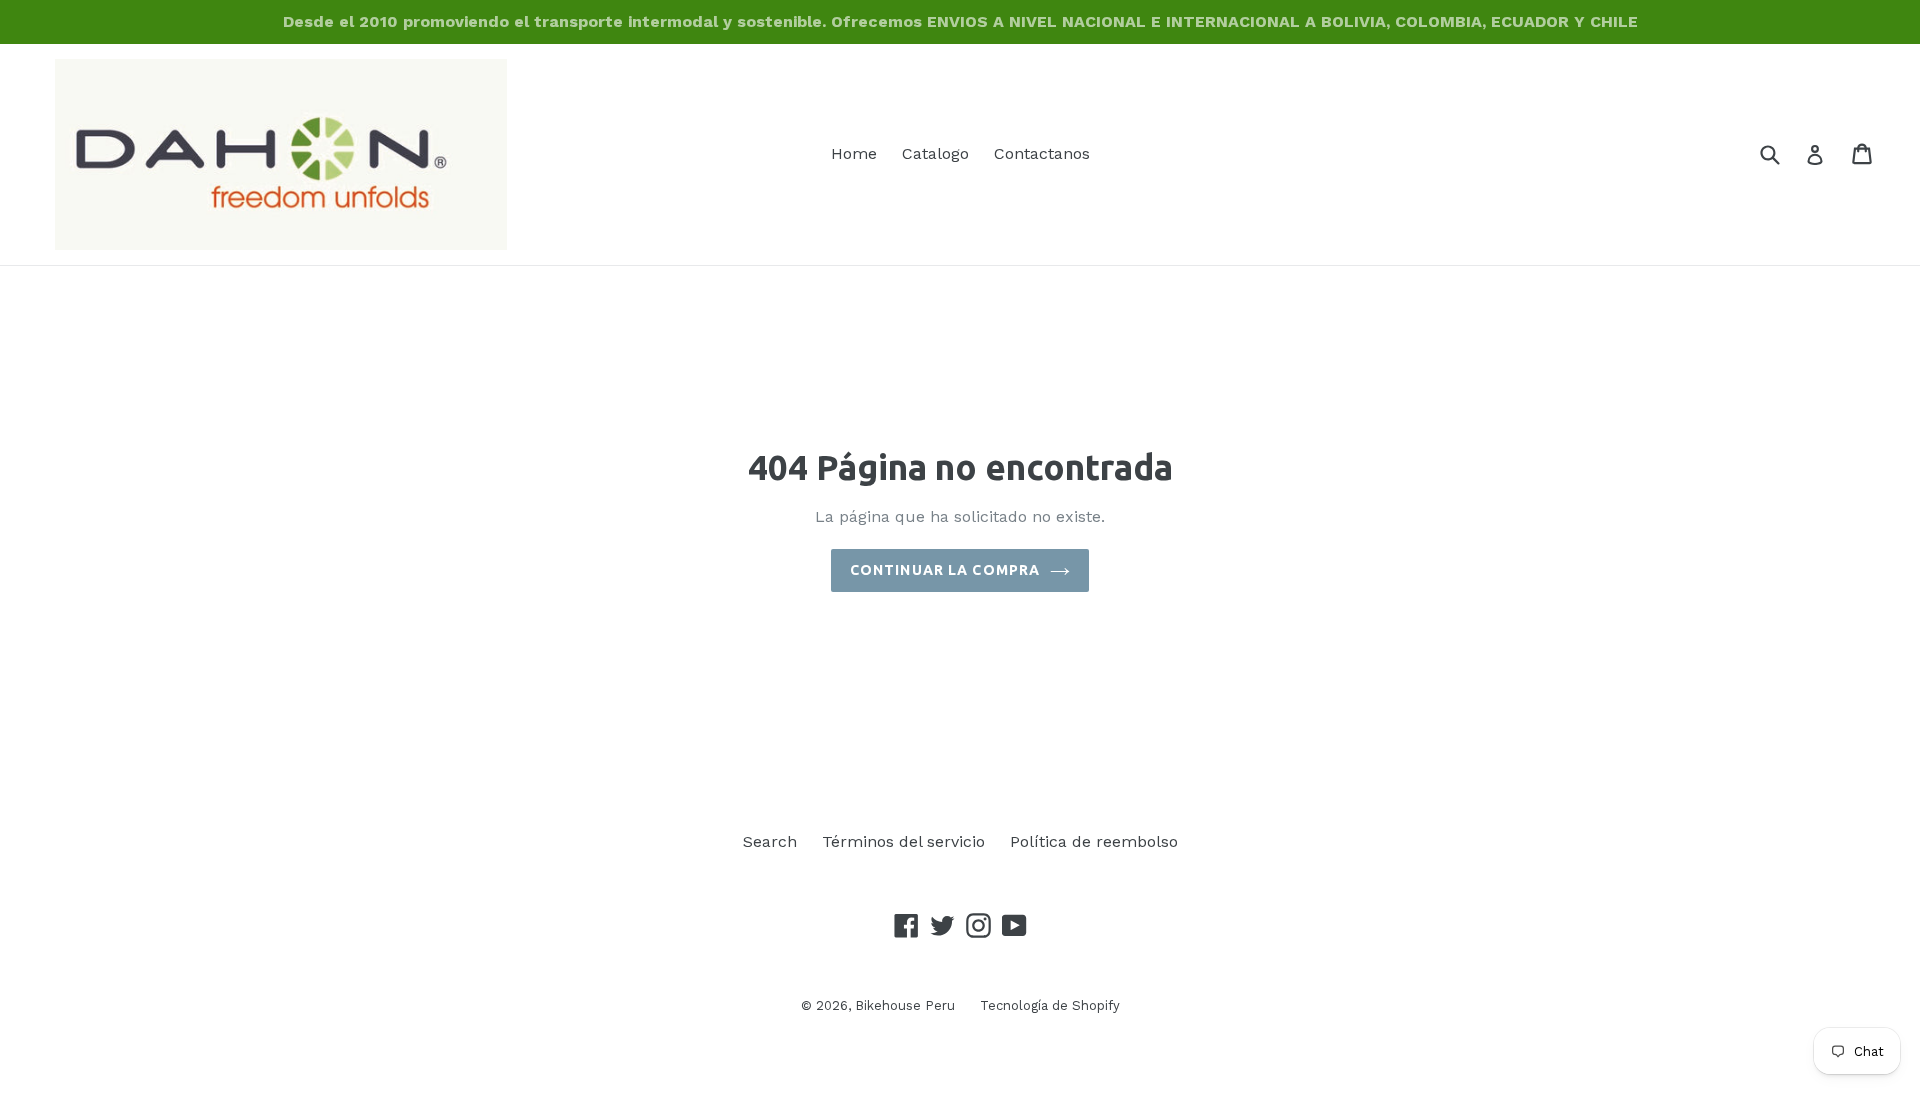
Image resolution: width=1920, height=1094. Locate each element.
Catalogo (935, 153)
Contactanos (1042, 153)
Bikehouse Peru (905, 1005)
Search (770, 841)
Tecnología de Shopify (1050, 1005)
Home (854, 153)
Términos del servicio (903, 841)
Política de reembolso (1094, 841)
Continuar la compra (945, 570)
